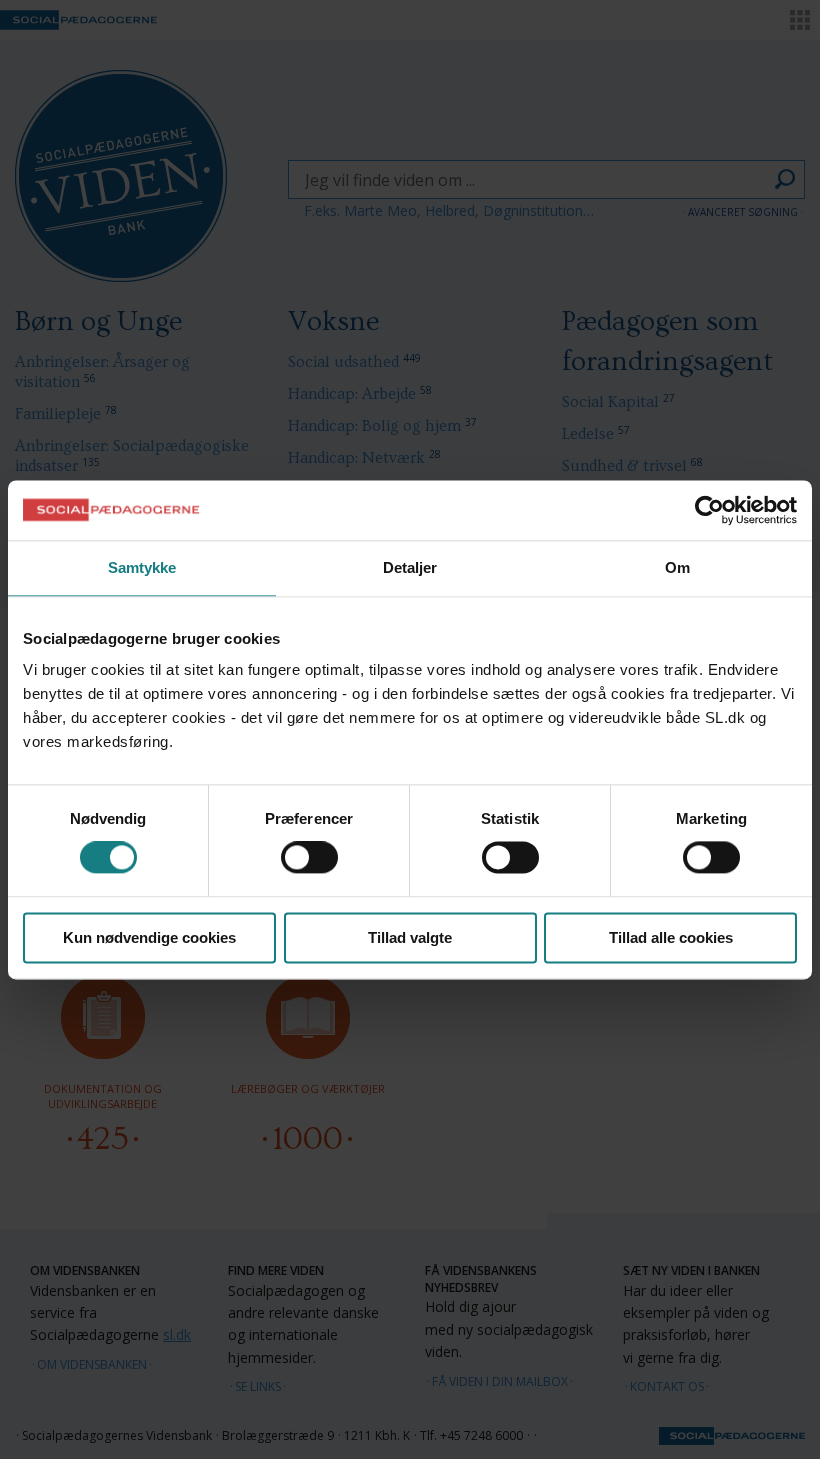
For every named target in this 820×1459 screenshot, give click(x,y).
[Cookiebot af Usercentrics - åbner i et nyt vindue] (709, 510)
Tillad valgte (410, 937)
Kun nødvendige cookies (149, 937)
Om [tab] (677, 567)
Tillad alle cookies (671, 937)
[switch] (309, 858)
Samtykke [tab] (142, 567)
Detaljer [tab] (410, 567)
